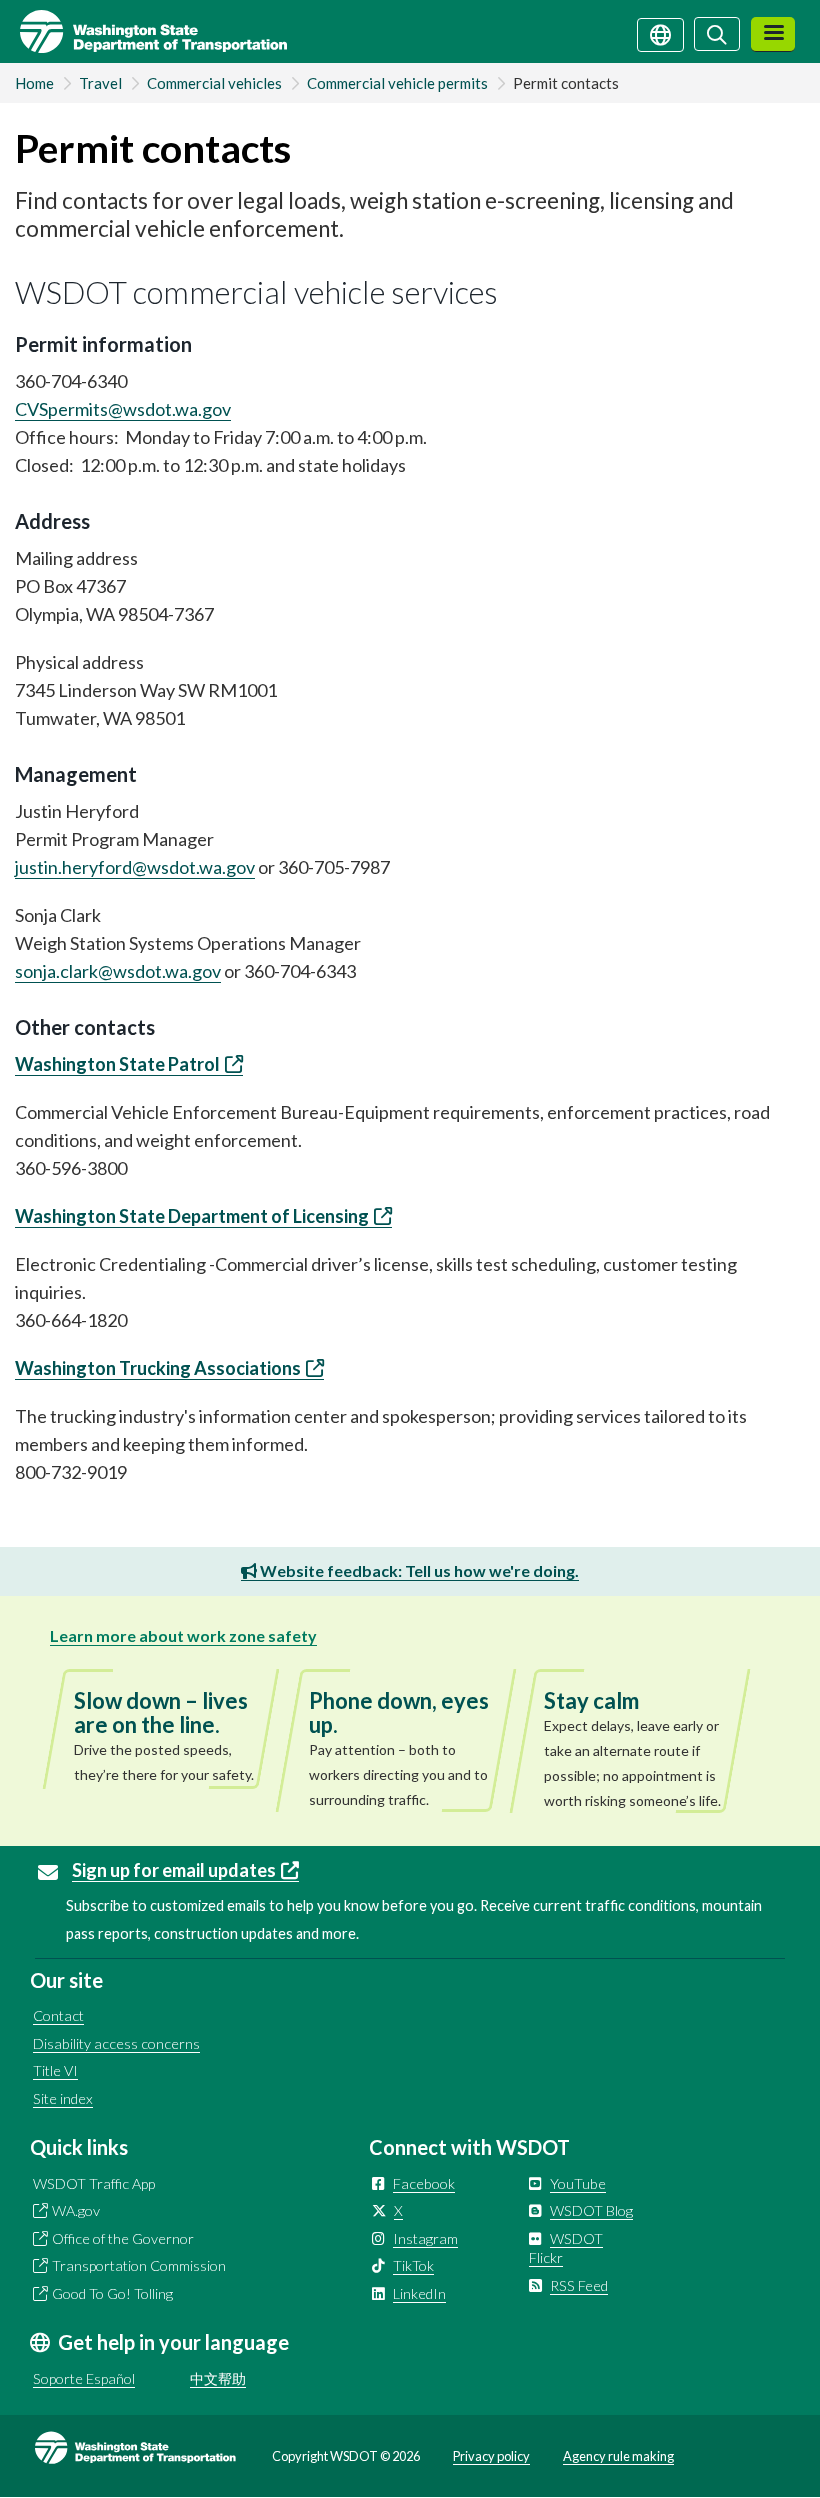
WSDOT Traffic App (94, 2183)
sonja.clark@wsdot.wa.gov (118, 971)
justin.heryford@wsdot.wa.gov (135, 867)
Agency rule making (618, 2456)
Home (34, 83)
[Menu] (773, 34)
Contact (58, 2015)
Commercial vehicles (214, 83)
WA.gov (76, 2210)
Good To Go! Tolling (112, 2293)
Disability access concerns (116, 2043)
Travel (100, 83)
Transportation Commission (139, 2265)
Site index (63, 2098)
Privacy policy (491, 2456)
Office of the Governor (123, 2238)
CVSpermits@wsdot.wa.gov (123, 409)
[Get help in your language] (660, 33)
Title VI (55, 2070)
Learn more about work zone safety (183, 1635)
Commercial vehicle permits (397, 83)
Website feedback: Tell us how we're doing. (418, 1570)
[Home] (143, 31)
